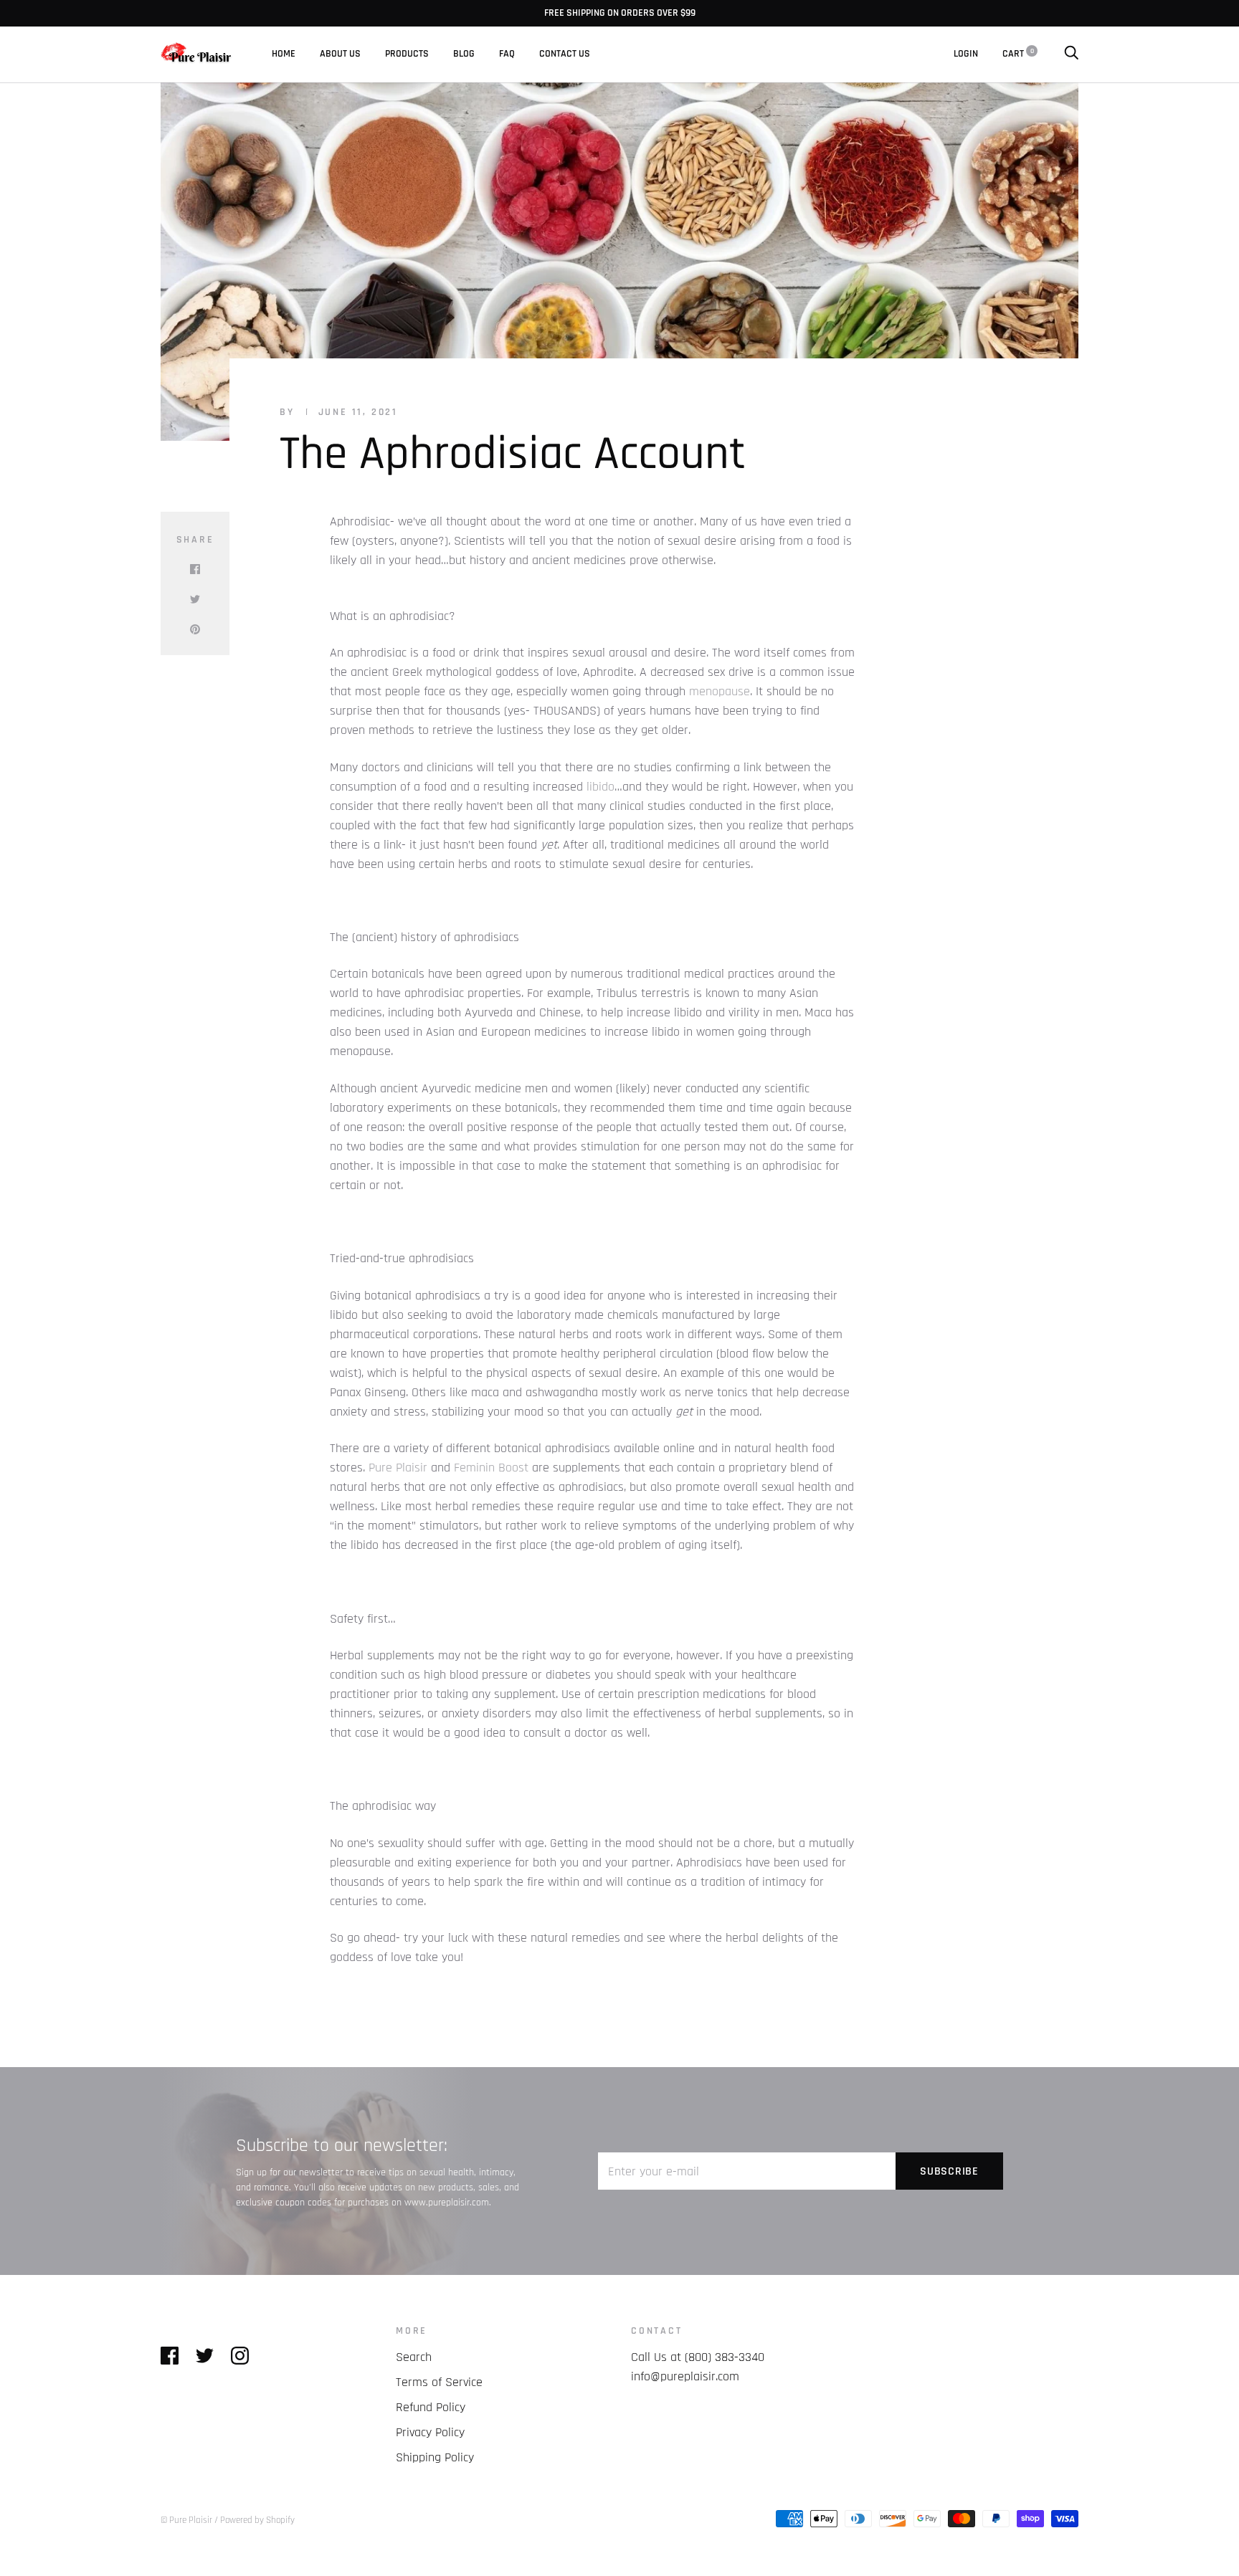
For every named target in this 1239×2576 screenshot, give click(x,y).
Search (414, 2357)
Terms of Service (439, 2382)
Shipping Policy (435, 2457)
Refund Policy (431, 2407)
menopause (720, 691)
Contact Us (565, 54)
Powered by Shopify (257, 2520)
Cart (1018, 54)
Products (407, 54)
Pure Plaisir (398, 1468)
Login (966, 54)
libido (600, 787)
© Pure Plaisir (186, 2520)
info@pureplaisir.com (685, 2376)
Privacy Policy (430, 2432)
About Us (340, 54)
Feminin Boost (493, 1468)
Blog (464, 54)
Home (284, 54)
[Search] (1071, 54)
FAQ (507, 54)
